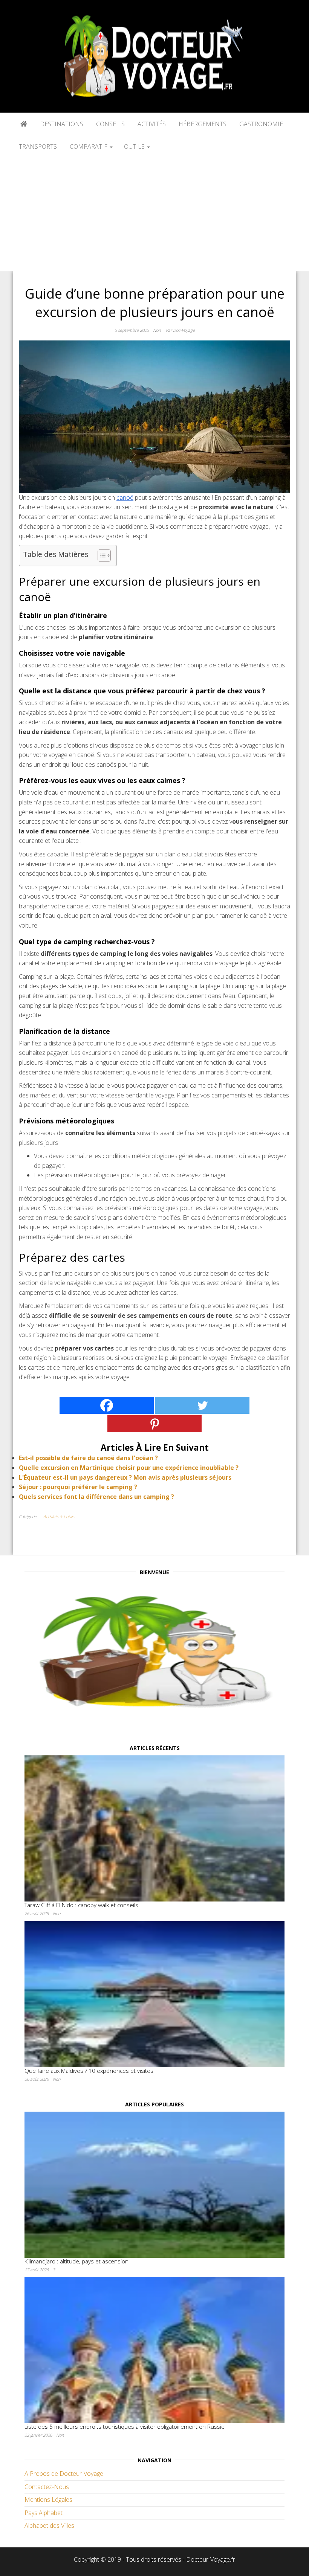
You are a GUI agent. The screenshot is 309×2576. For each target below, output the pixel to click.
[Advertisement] (154, 214)
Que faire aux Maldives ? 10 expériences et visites (89, 2071)
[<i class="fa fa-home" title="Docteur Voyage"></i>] (23, 124)
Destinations (61, 124)
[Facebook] (107, 1405)
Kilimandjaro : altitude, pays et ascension (76, 2261)
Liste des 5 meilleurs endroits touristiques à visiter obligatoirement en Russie (125, 2426)
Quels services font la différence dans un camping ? (96, 1497)
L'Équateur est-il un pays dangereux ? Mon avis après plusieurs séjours (125, 1477)
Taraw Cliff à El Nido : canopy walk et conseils (81, 1905)
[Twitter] (202, 1405)
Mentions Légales (48, 2500)
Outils (135, 147)
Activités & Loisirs (59, 1516)
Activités (151, 124)
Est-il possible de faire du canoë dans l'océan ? (88, 1458)
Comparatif (89, 147)
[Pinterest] (154, 1424)
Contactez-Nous (47, 2487)
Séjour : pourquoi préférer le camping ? (78, 1487)
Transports (38, 147)
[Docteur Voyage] (154, 1654)
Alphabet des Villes (49, 2526)
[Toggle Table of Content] (100, 555)
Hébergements (202, 124)
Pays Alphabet (44, 2513)
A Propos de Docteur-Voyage (64, 2474)
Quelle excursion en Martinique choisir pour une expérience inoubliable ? (129, 1468)
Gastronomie (260, 124)
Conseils (110, 124)
